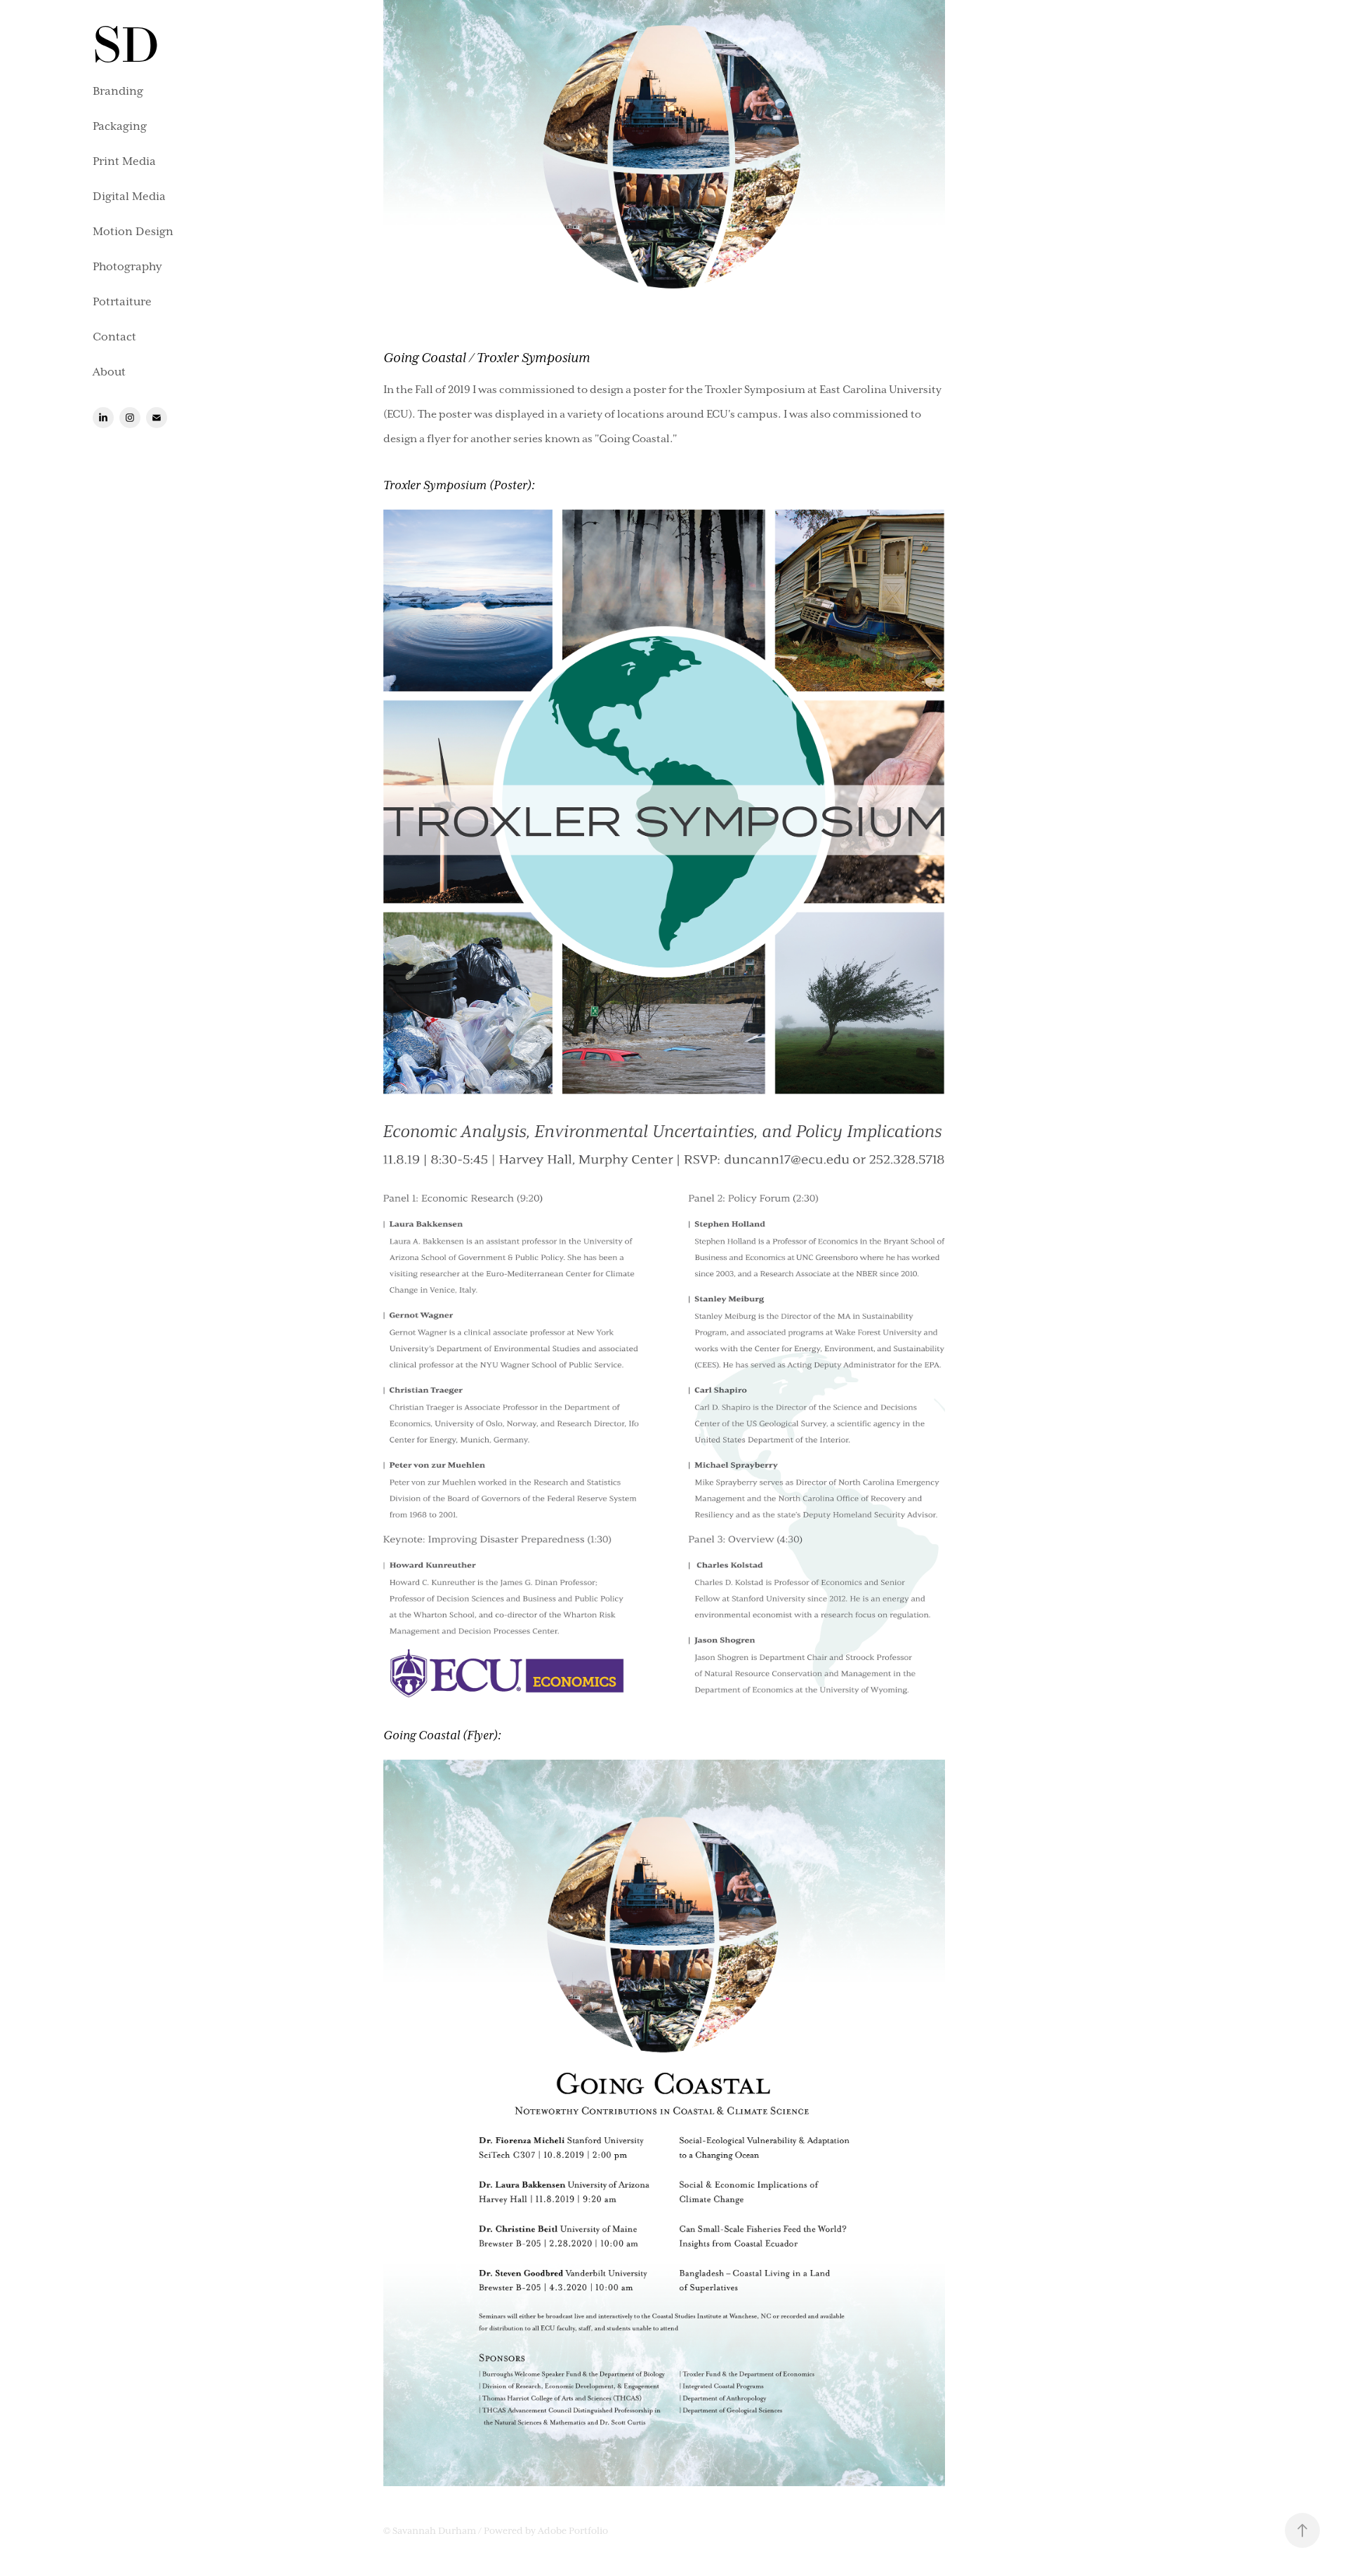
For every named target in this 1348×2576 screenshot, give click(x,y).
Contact (114, 337)
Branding (118, 91)
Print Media (124, 161)
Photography (127, 267)
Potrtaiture (122, 302)
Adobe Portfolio (573, 2531)
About (109, 372)
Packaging (120, 126)
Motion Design (133, 232)
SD (126, 45)
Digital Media (129, 197)
